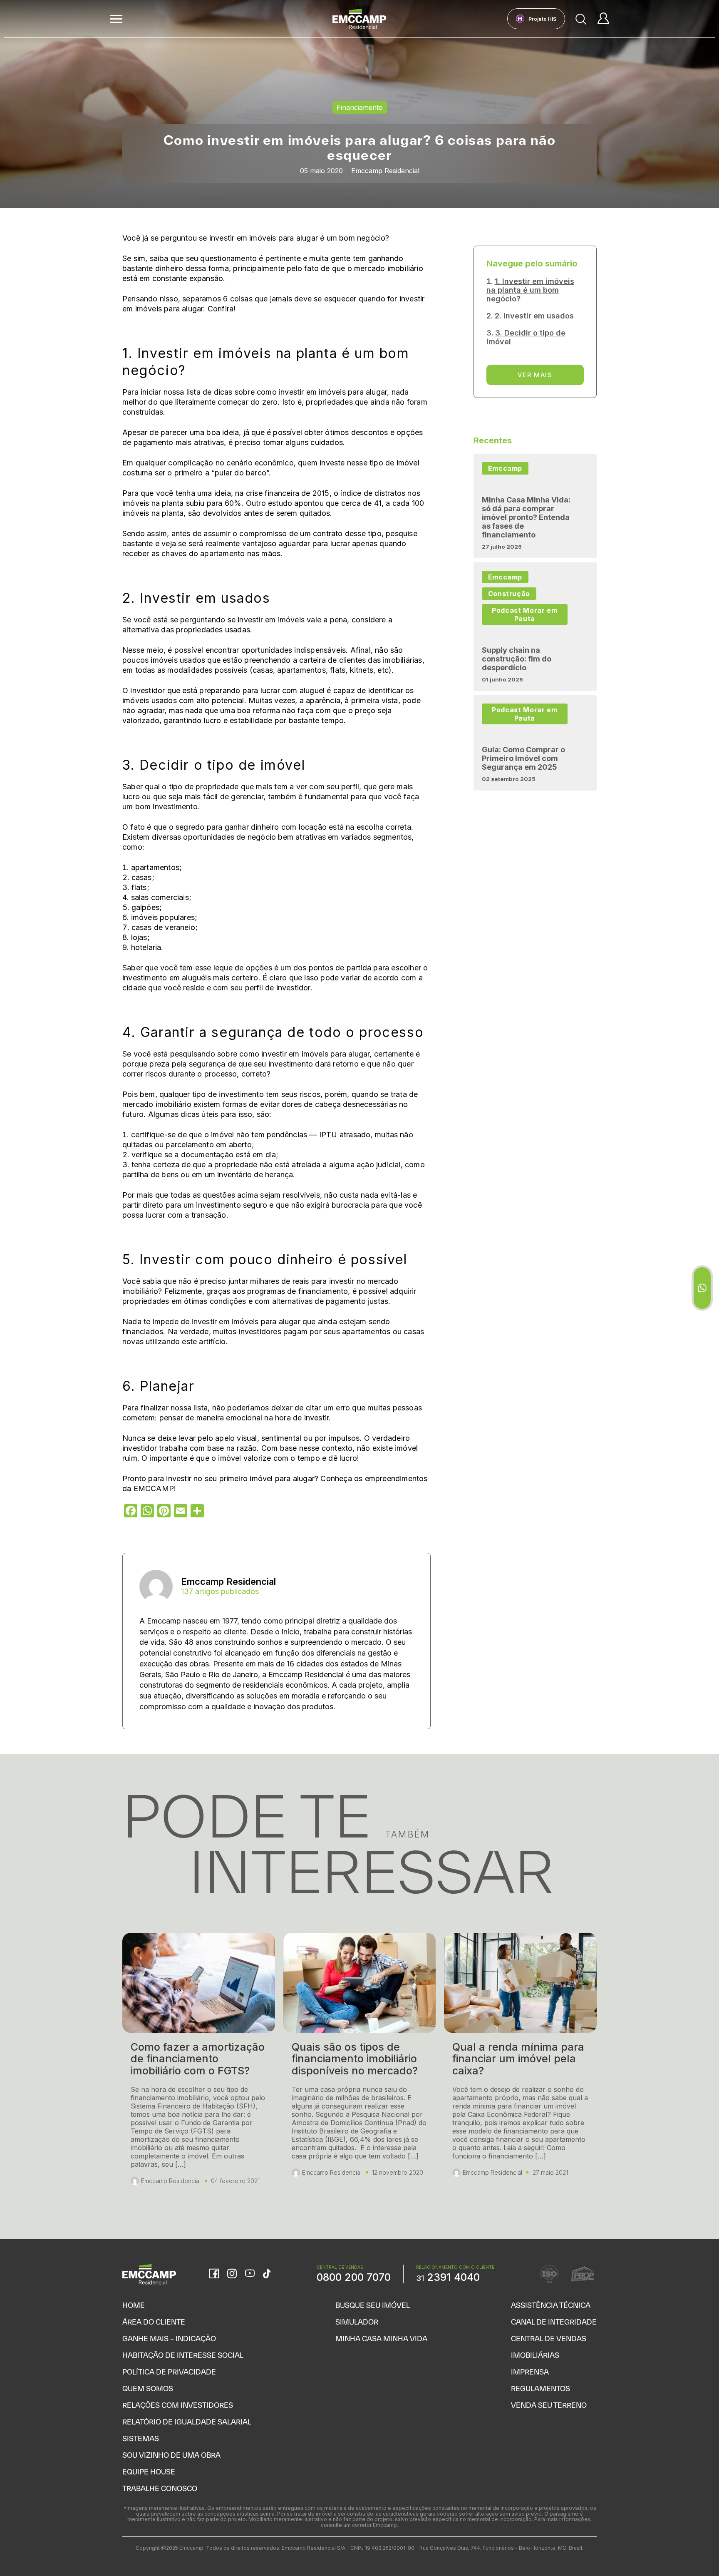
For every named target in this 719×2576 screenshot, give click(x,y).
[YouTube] (250, 2274)
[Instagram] (232, 2274)
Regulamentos (540, 2388)
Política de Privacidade (169, 2372)
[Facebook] (214, 2274)
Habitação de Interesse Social (183, 2355)
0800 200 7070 (354, 2277)
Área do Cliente (154, 2322)
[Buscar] (581, 19)
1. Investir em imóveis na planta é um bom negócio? (530, 290)
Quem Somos (148, 2388)
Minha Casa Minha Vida (381, 2339)
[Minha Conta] (603, 19)
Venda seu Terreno (549, 2405)
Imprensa (530, 2372)
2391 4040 (448, 2277)
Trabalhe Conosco (160, 2488)
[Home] (359, 19)
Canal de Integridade (554, 2322)
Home (134, 2305)
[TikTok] (267, 2274)
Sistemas (141, 2438)
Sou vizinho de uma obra (171, 2455)
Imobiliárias (535, 2355)
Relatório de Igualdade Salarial (187, 2422)
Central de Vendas (549, 2339)
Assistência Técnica (551, 2305)
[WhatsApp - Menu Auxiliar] (702, 1288)
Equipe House (149, 2472)
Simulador (357, 2322)
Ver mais (535, 375)
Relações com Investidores (178, 2405)
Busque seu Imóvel (373, 2305)
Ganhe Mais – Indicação (169, 2339)
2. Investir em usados (534, 316)
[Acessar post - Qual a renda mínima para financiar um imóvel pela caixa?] (520, 2069)
